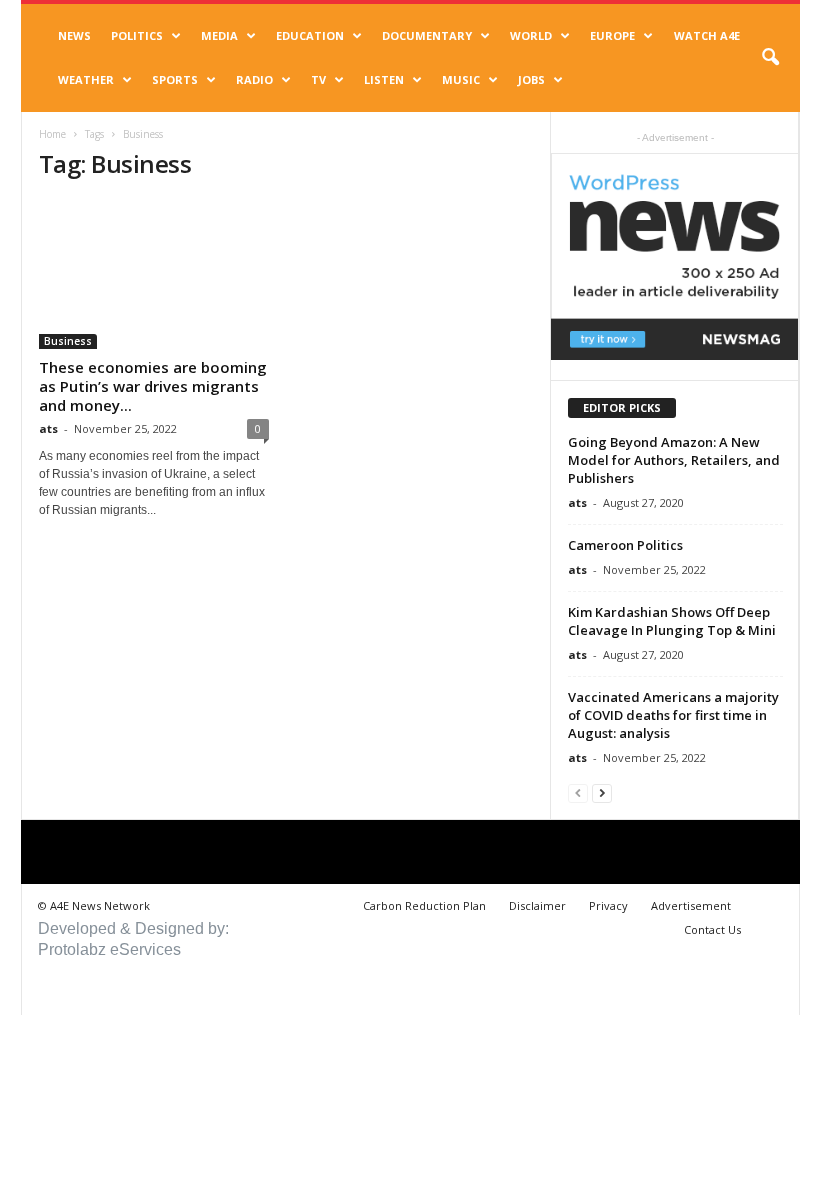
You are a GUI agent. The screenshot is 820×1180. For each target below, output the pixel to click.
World (531, 35)
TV (318, 79)
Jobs (531, 79)
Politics (137, 35)
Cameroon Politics (625, 545)
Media (219, 35)
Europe (612, 35)
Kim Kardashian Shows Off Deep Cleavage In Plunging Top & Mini (672, 621)
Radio (254, 79)
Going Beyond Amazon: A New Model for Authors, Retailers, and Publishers (674, 460)
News (74, 35)
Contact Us (712, 929)
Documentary (427, 35)
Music (461, 79)
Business (68, 341)
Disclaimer (537, 905)
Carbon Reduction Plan (424, 905)
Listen (384, 79)
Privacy (608, 905)
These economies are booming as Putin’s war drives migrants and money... (153, 386)
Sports (175, 79)
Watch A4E (707, 35)
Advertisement (691, 905)
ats (48, 428)
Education (310, 35)
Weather (86, 79)
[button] (770, 58)
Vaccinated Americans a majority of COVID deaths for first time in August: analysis (673, 715)
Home (52, 134)
